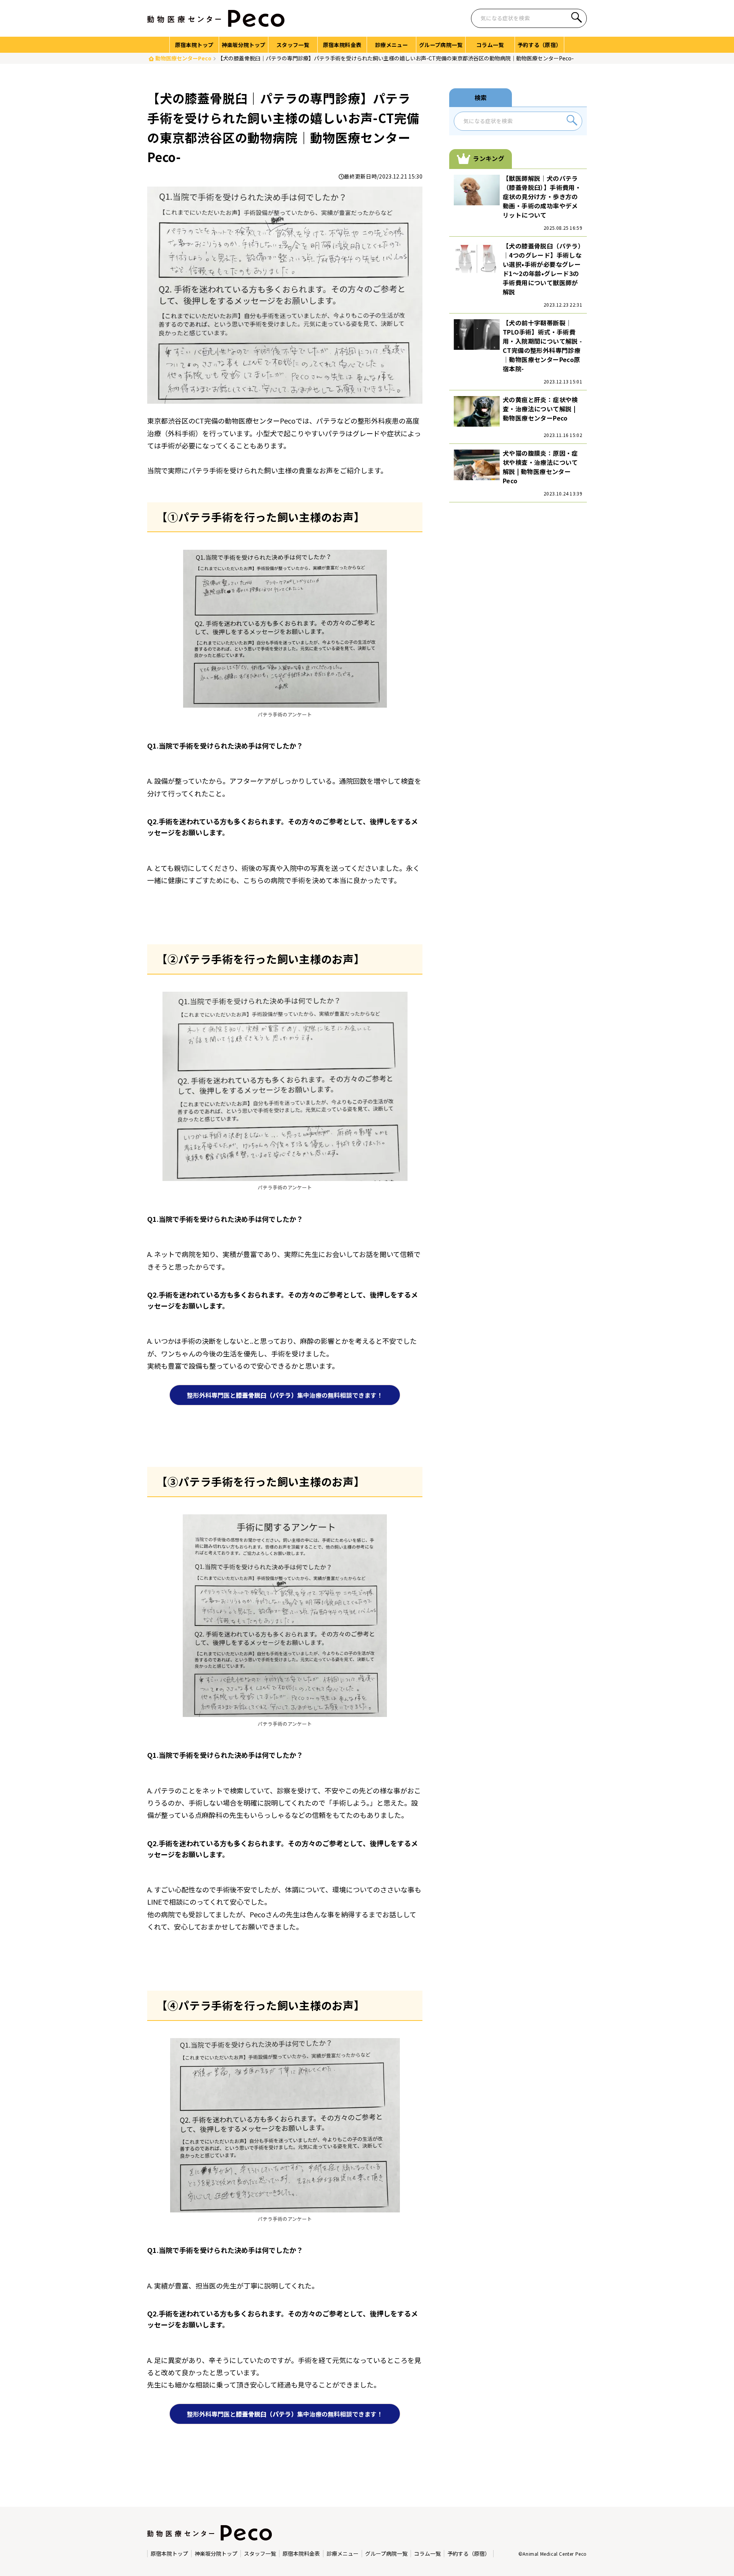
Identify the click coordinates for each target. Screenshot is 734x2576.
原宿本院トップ (169, 2554)
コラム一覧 (427, 2554)
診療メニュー (343, 2554)
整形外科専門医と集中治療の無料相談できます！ (285, 1395)
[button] (576, 19)
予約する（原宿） (469, 2554)
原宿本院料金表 (301, 2554)
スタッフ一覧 (260, 2554)
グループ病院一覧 (386, 2554)
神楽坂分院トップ (216, 2554)
